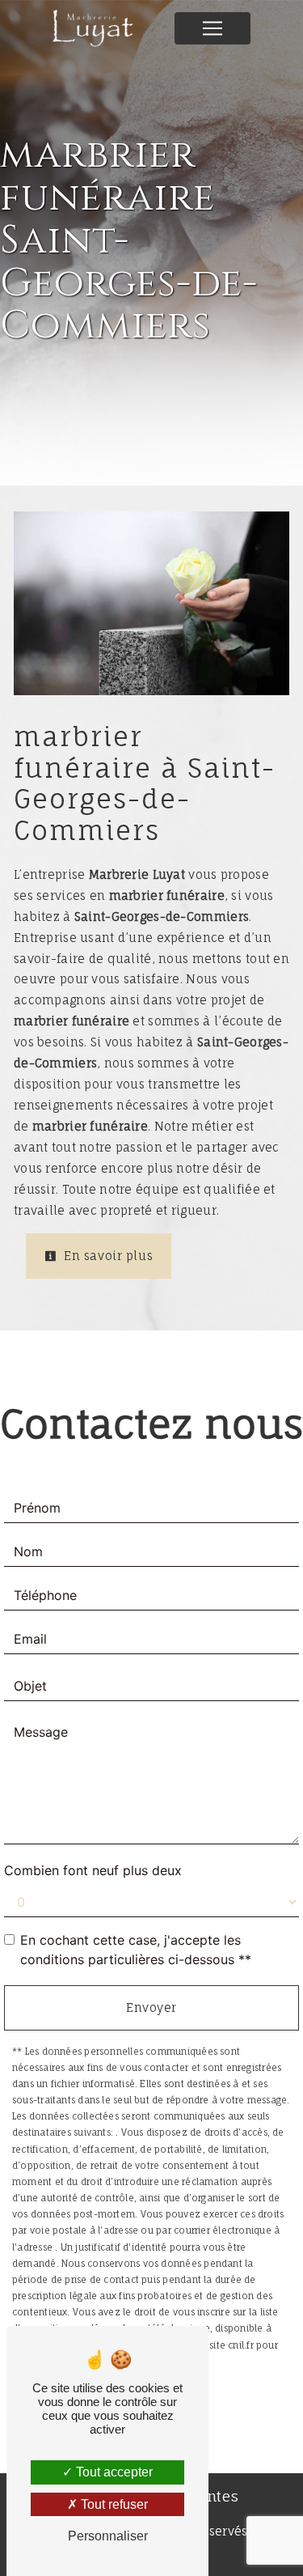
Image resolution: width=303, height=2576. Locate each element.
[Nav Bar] (213, 28)
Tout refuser (113, 2504)
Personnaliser (108, 2536)
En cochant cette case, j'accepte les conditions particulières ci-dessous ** (136, 1950)
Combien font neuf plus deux (93, 1870)
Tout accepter (113, 2472)
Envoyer (151, 2007)
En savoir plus (107, 1256)
